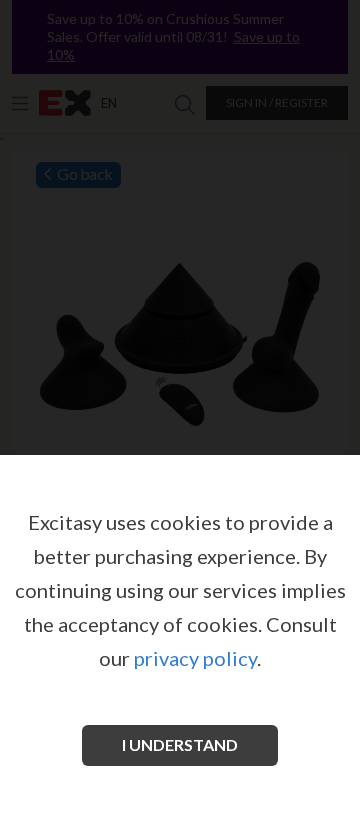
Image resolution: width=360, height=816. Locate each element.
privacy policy (195, 658)
